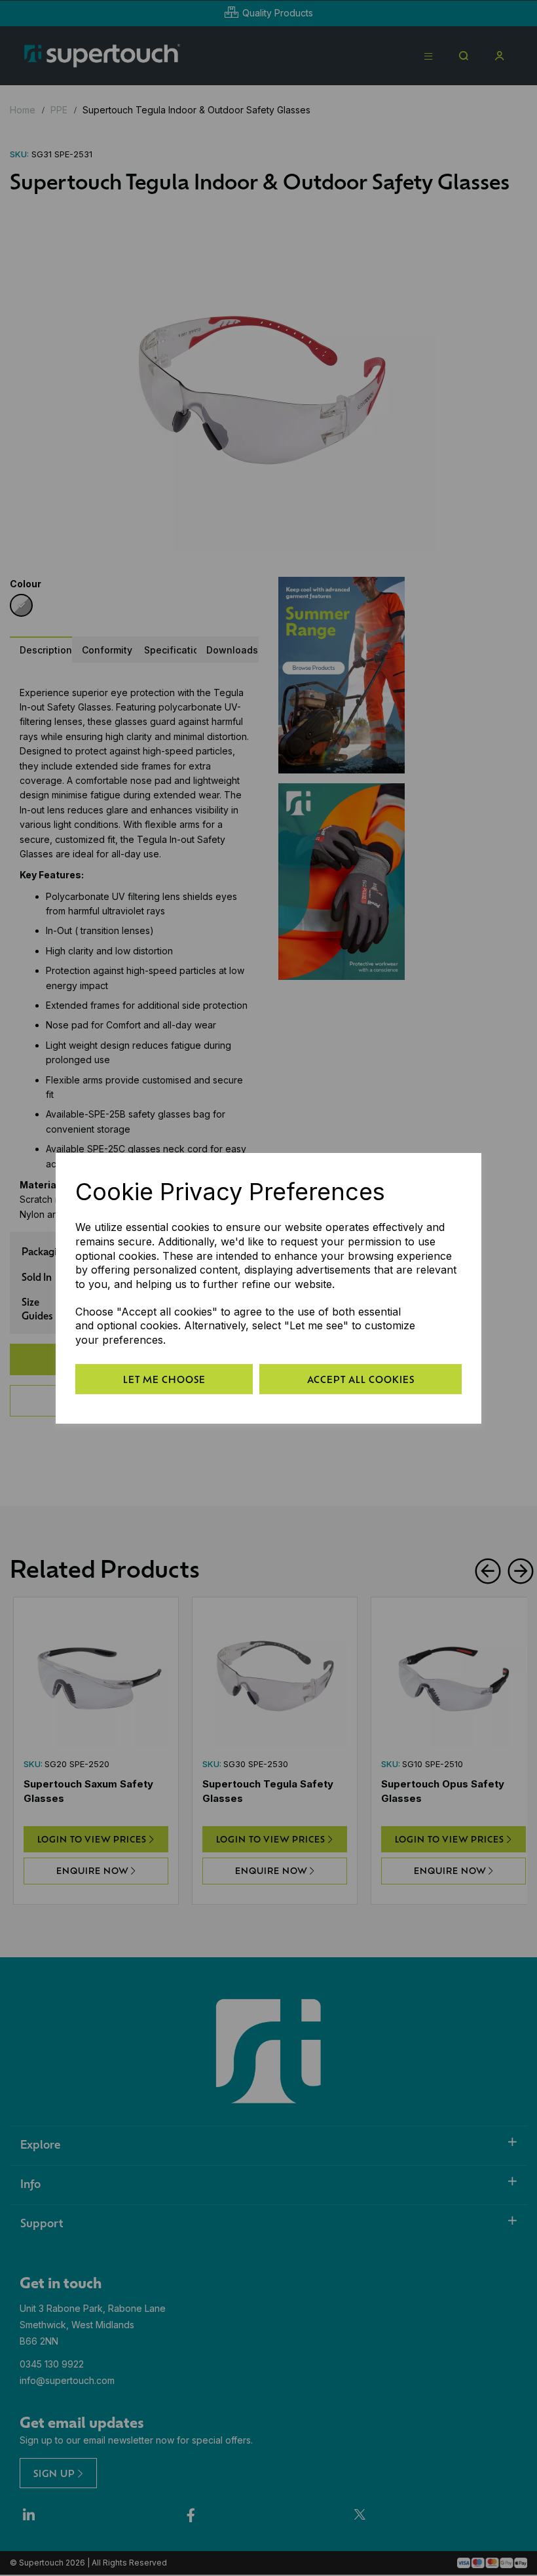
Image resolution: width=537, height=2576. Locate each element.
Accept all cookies (361, 1379)
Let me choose (164, 1379)
